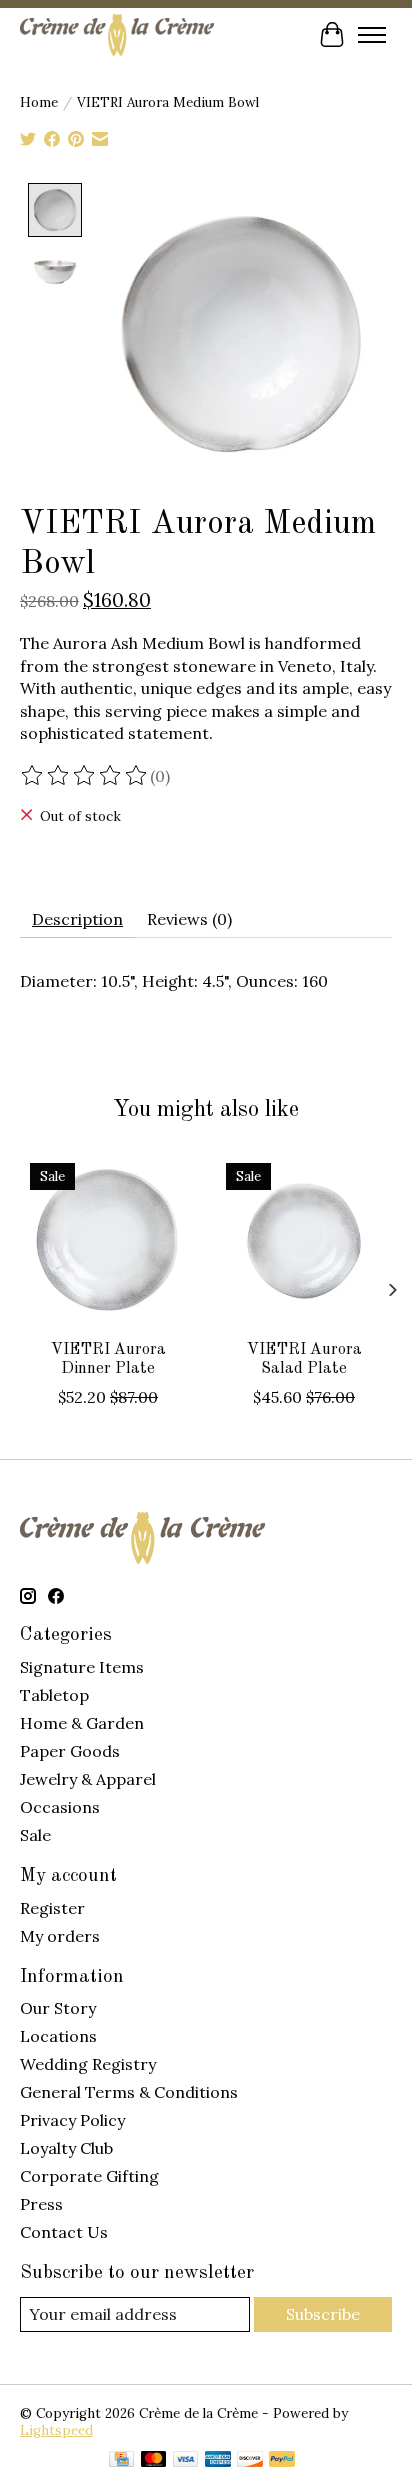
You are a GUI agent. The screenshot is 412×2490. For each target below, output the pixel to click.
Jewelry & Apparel (88, 1779)
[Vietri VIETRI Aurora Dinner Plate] (108, 1241)
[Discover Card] (250, 2461)
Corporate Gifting (89, 2176)
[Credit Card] (121, 2461)
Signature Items (82, 1667)
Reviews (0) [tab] (189, 919)
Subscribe (323, 2314)
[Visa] (186, 2461)
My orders (60, 1936)
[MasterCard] (154, 2461)
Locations (58, 2036)
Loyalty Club (66, 2148)
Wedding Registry (88, 2064)
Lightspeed (56, 2430)
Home (39, 102)
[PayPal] (282, 2461)
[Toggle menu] (372, 35)
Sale (35, 1835)
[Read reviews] (85, 776)
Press (41, 2204)
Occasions (60, 1807)
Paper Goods (70, 1751)
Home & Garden (82, 1723)
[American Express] (218, 2461)
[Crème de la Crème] (117, 34)
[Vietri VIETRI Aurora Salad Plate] (304, 1241)
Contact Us (64, 2232)
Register (52, 1908)
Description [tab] (77, 919)
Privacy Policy (72, 2120)
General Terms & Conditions (129, 2092)
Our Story (58, 2008)
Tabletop (54, 1695)
